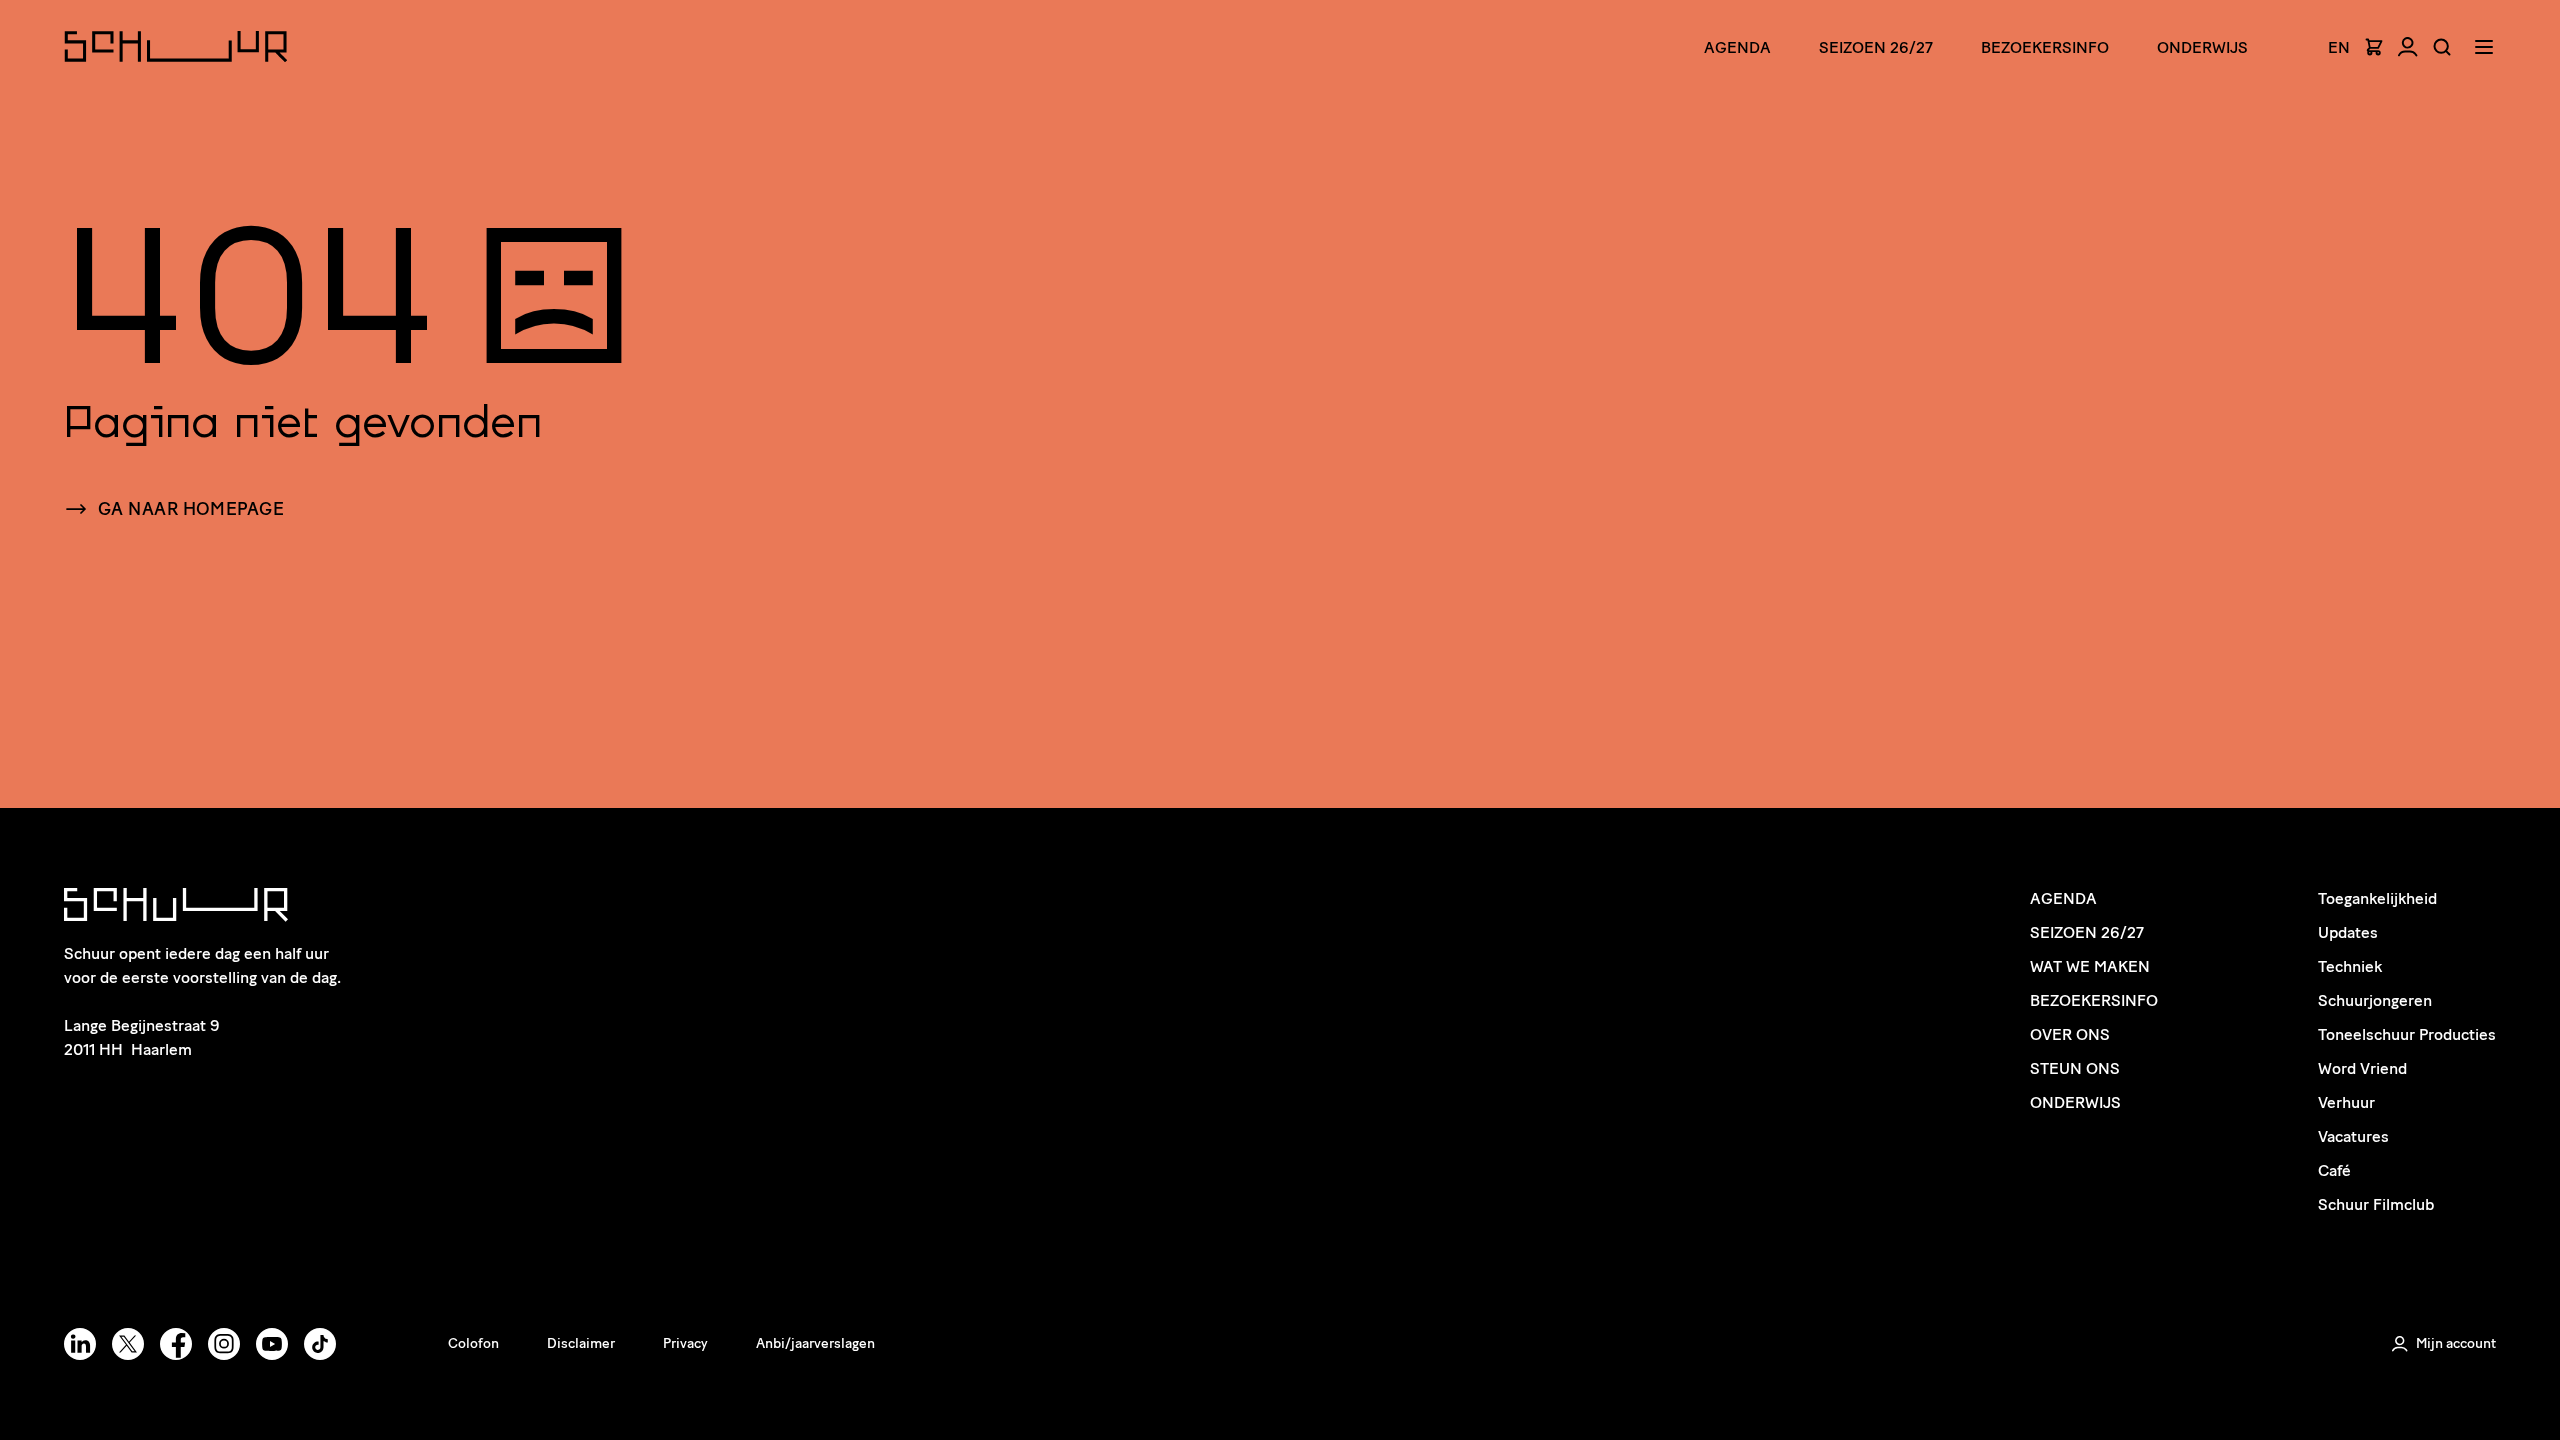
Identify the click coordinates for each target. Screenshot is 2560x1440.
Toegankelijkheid (2377, 898)
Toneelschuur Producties (2407, 1034)
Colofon (473, 1343)
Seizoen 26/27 (1876, 47)
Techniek (2350, 966)
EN (2339, 48)
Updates (2348, 932)
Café (2334, 1170)
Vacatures (2353, 1136)
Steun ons (2075, 1068)
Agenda (1737, 47)
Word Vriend (2362, 1068)
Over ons (2070, 1034)
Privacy (685, 1343)
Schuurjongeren (2375, 1000)
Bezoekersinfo (2094, 1000)
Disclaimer (581, 1343)
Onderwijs (2202, 47)
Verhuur (2346, 1102)
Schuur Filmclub (2376, 1204)
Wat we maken (2090, 966)
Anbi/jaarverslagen (815, 1343)
